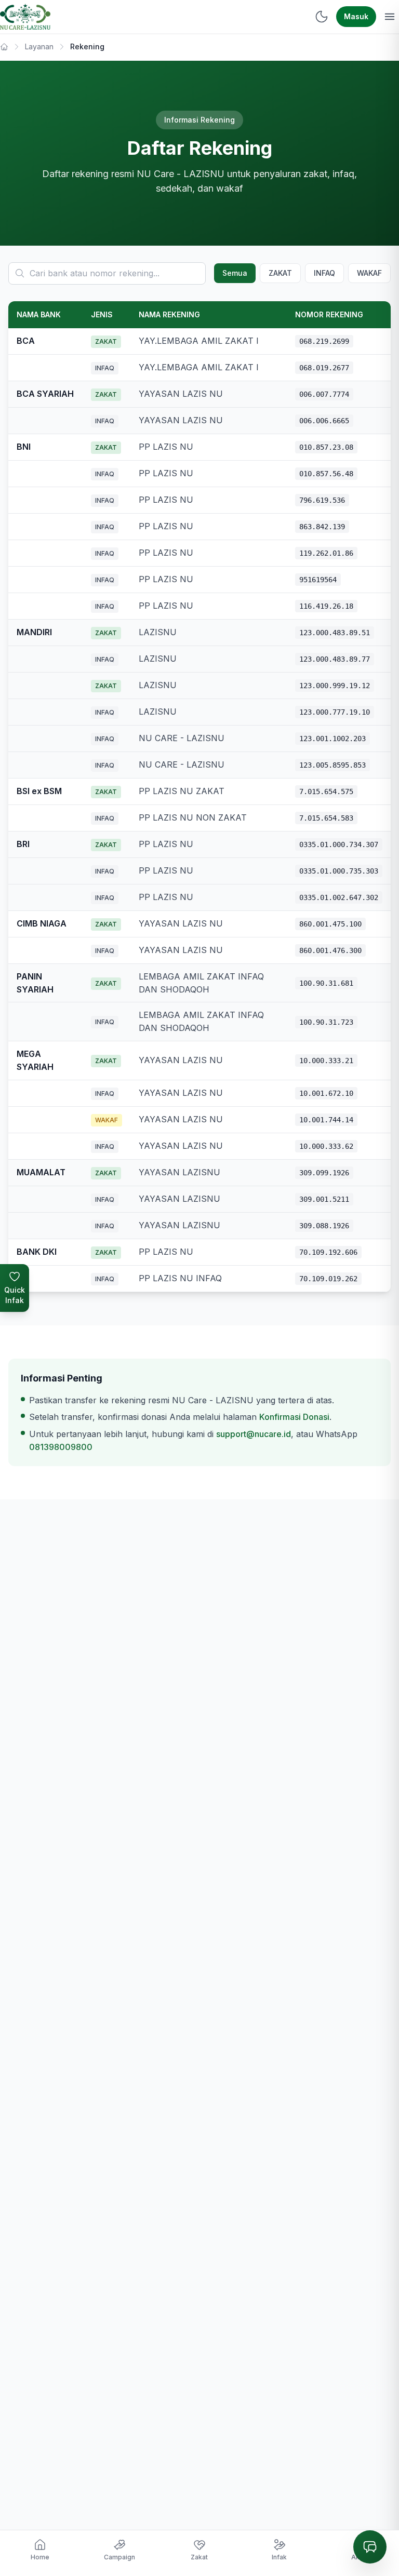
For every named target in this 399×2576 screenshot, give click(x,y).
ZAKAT (280, 273)
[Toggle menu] (390, 17)
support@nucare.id (254, 1434)
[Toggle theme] (322, 17)
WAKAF (369, 273)
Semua (235, 273)
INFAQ (324, 273)
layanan (39, 46)
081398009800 (61, 1447)
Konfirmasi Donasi (294, 1417)
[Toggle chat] (370, 2547)
